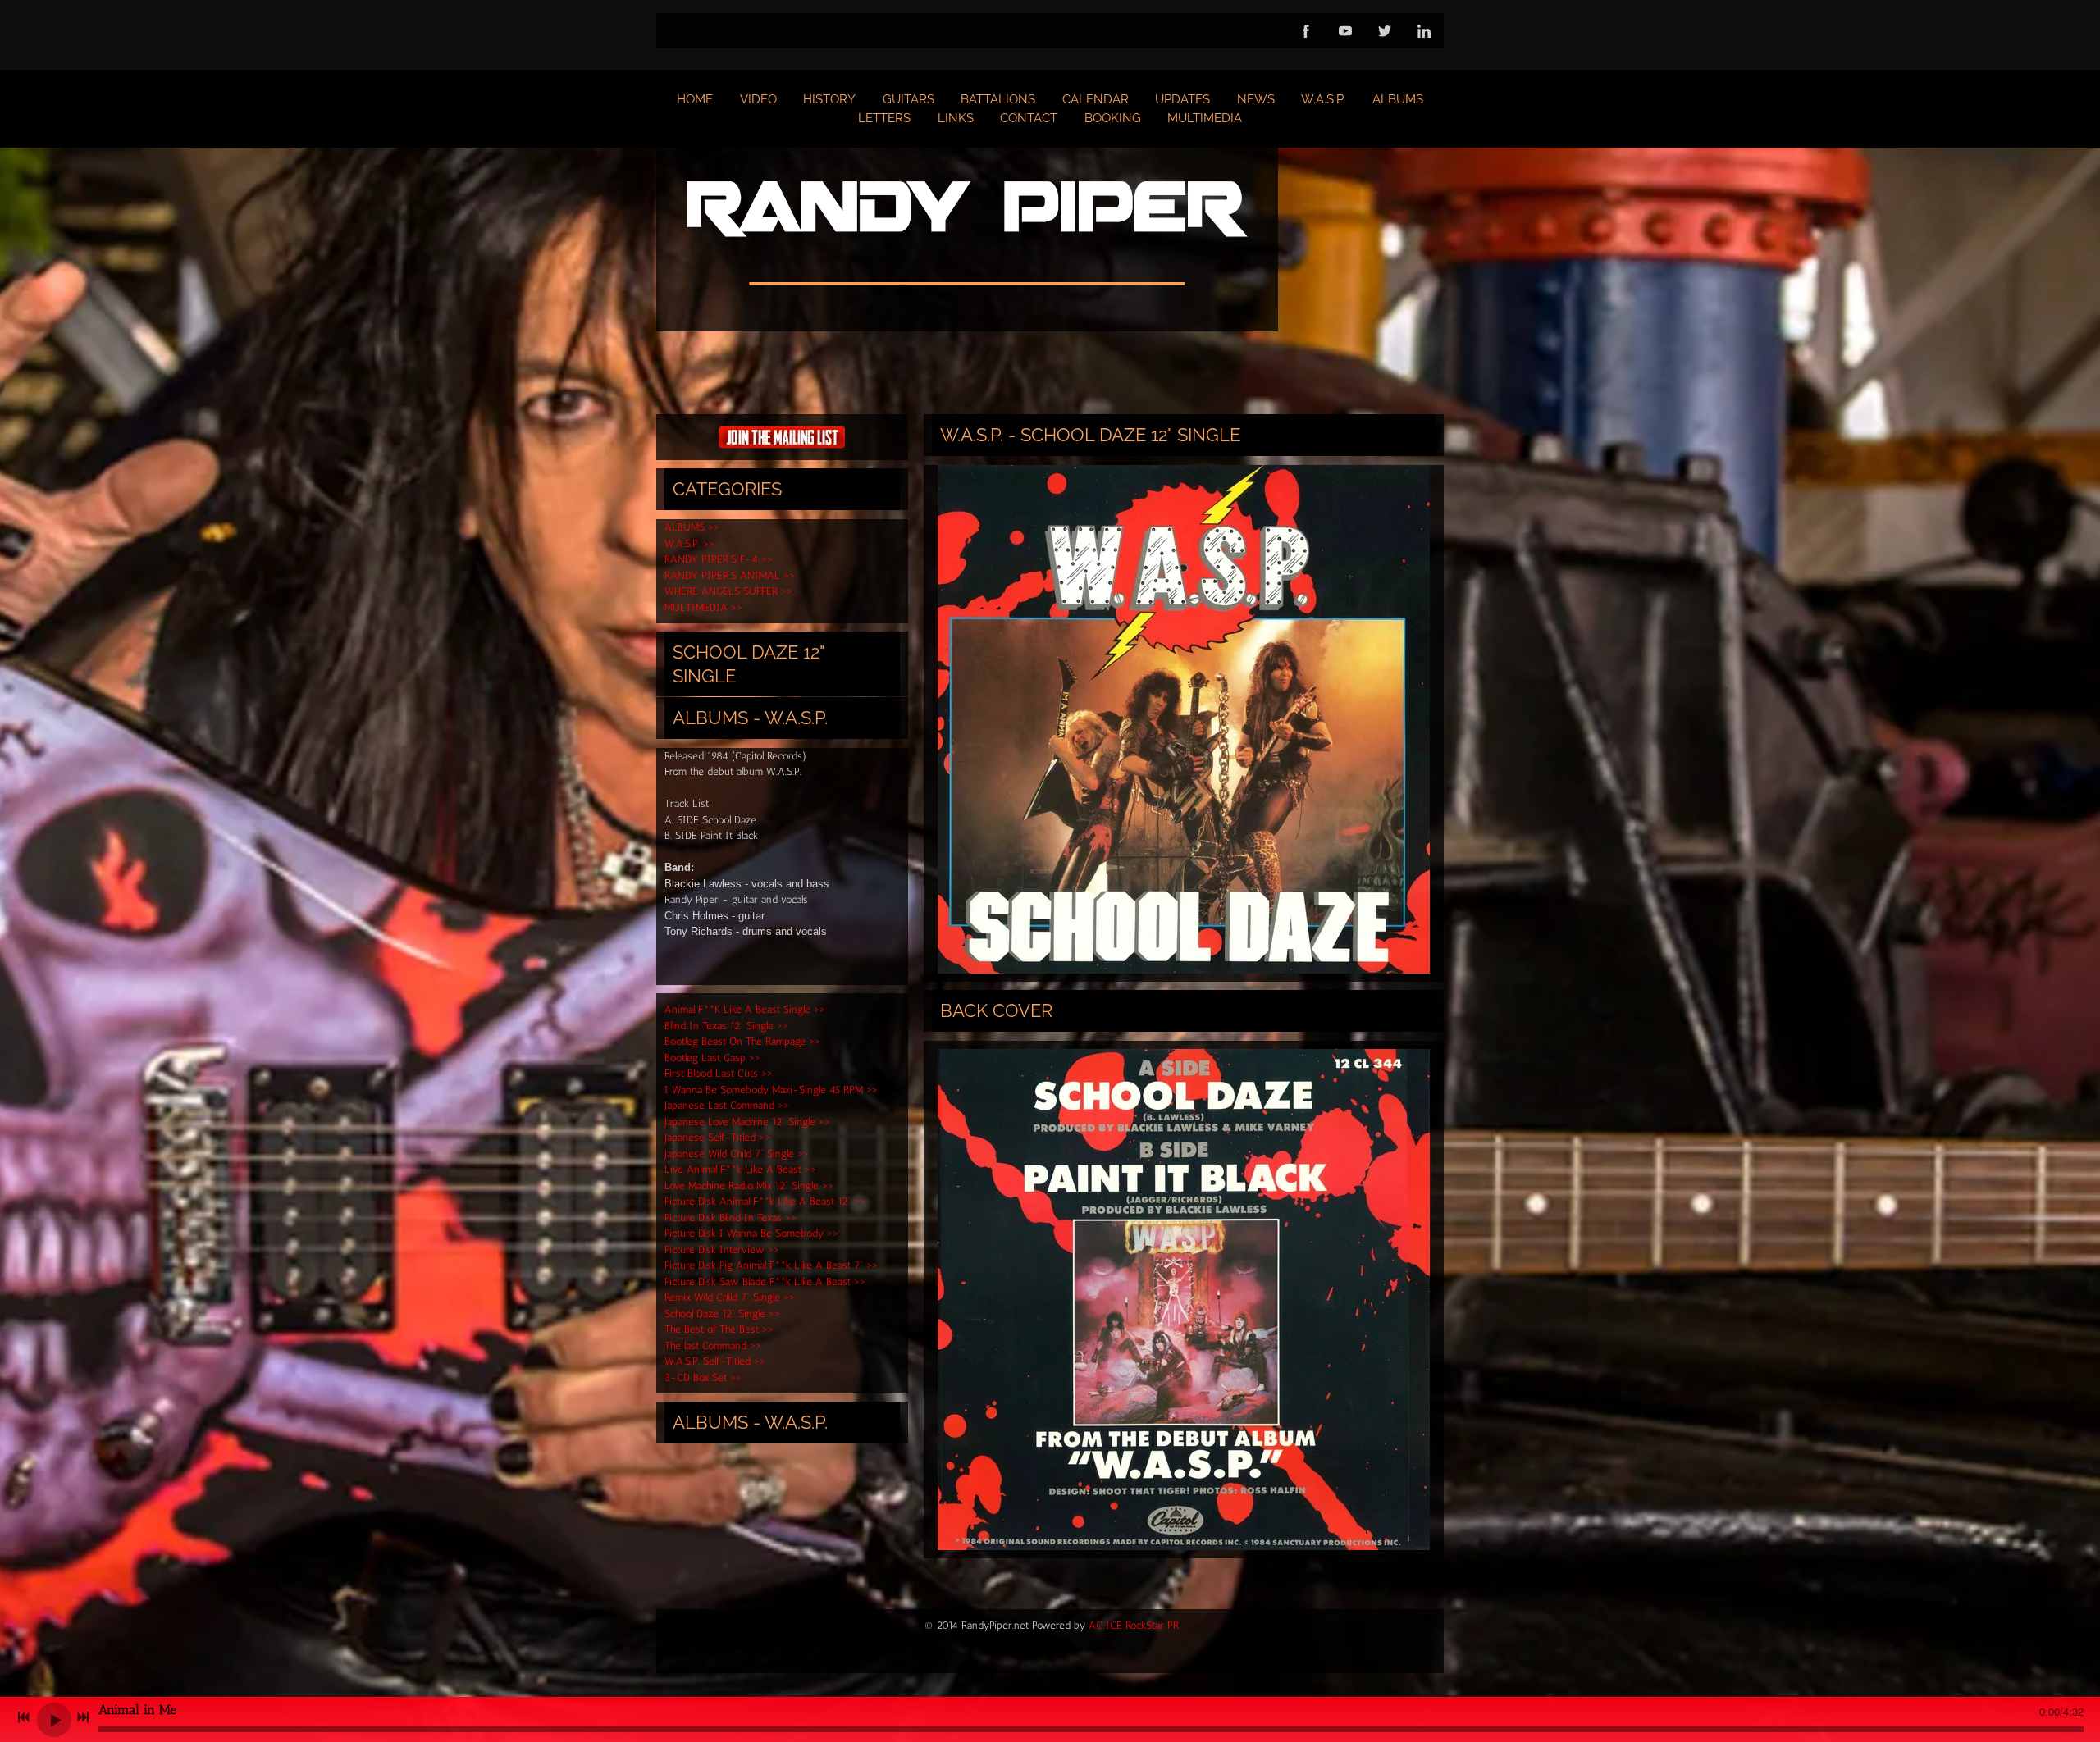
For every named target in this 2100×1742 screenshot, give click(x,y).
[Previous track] (24, 1717)
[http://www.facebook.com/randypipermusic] (1306, 31)
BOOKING (1113, 118)
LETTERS (884, 118)
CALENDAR (1096, 99)
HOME (695, 99)
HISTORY (829, 99)
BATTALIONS (998, 99)
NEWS (1256, 99)
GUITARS (908, 99)
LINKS (956, 118)
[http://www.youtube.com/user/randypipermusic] (1345, 31)
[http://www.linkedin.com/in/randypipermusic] (1424, 31)
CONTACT (1029, 118)
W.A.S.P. (1323, 99)
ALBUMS (1398, 99)
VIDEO (758, 99)
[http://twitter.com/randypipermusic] (1385, 31)
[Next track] (83, 1717)
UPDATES (1182, 99)
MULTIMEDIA (1205, 118)
